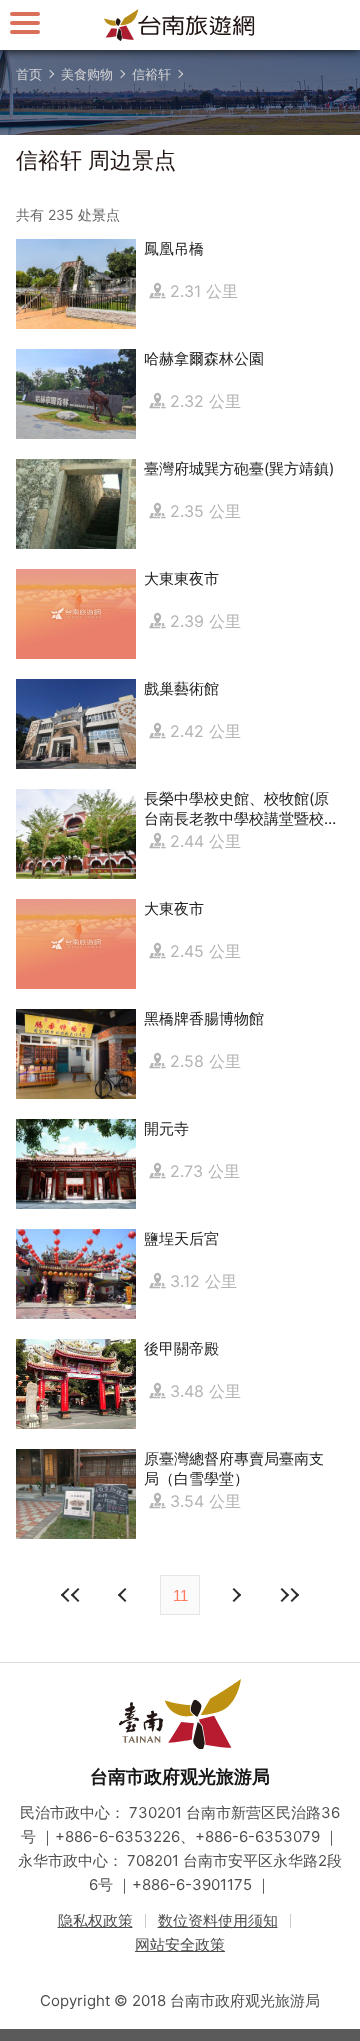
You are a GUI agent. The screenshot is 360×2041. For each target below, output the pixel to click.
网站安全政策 (180, 1944)
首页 (29, 74)
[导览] (25, 22)
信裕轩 (151, 74)
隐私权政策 (95, 1920)
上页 (235, 1595)
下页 (125, 1595)
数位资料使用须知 (218, 1920)
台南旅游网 (180, 25)
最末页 (289, 1595)
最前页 (71, 1595)
